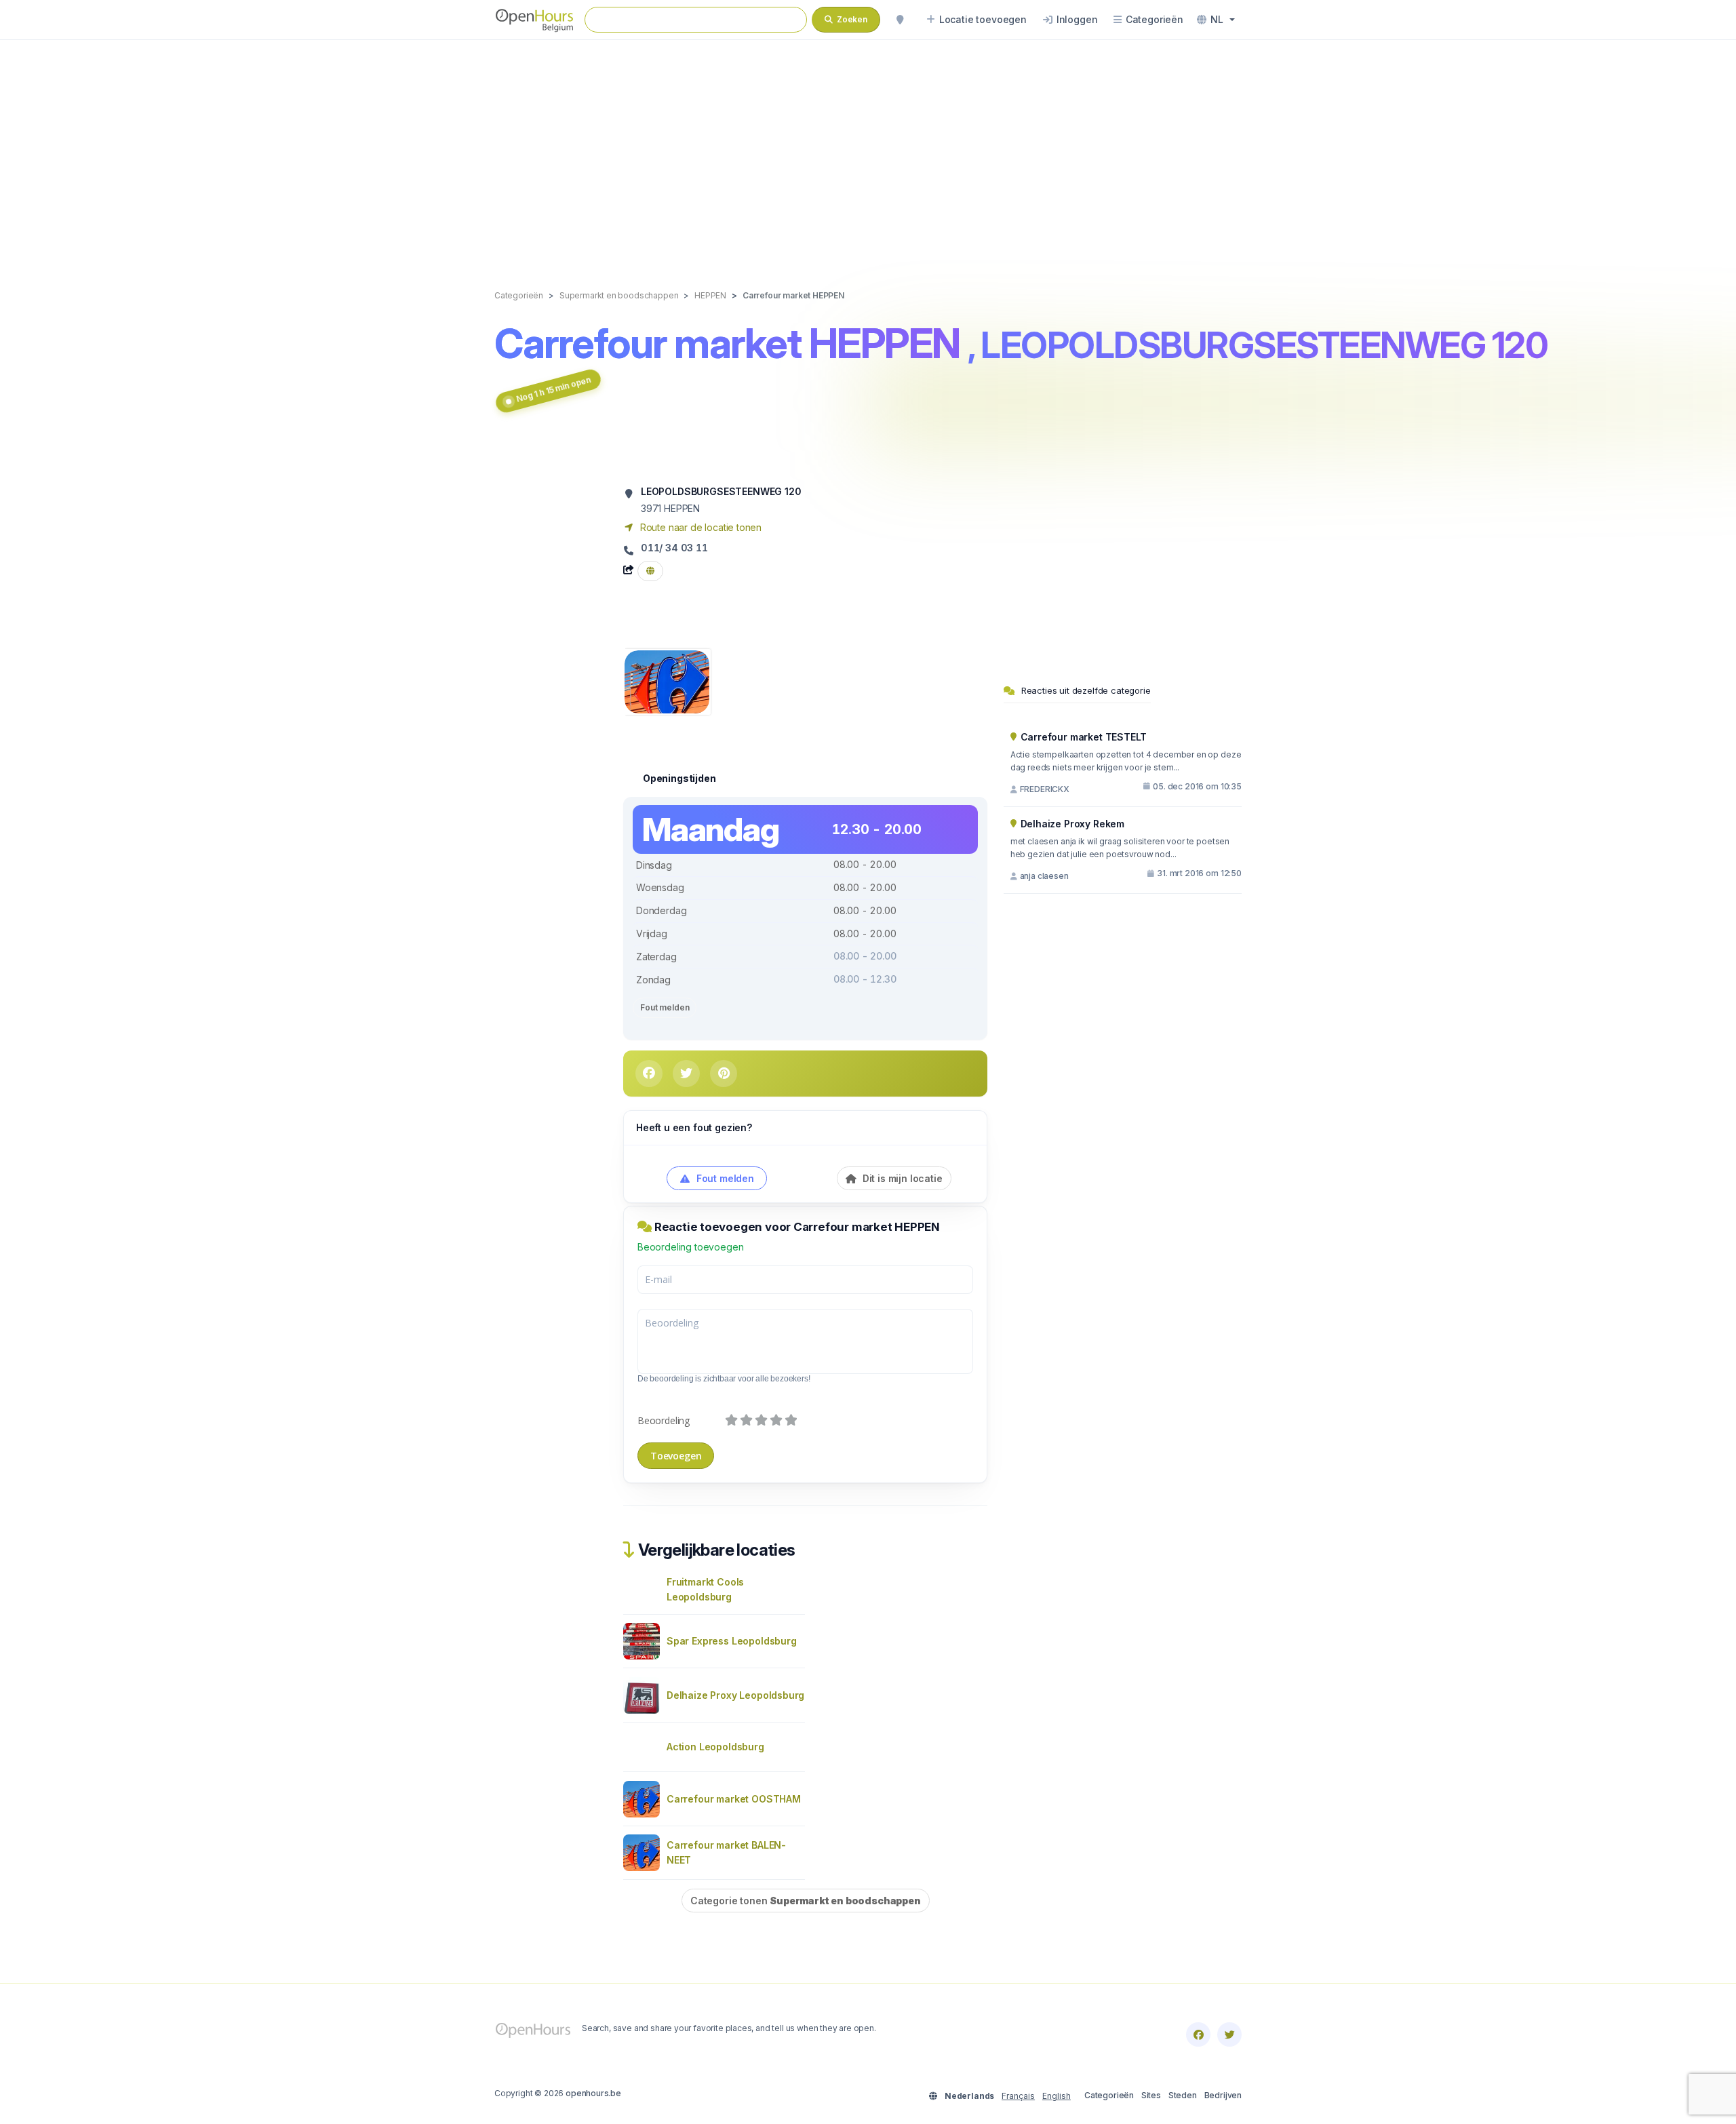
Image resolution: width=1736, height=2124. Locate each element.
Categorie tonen (806, 1901)
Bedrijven (1223, 2095)
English (1057, 2096)
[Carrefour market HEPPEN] (667, 681)
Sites (1151, 2095)
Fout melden (665, 1007)
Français (1018, 2096)
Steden (1183, 2095)
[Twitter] (1229, 2034)
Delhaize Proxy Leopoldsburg (735, 1695)
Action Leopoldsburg (715, 1747)
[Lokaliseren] (900, 20)
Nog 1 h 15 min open (554, 389)
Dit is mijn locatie (901, 1178)
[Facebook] (1198, 2034)
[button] (1216, 20)
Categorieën (1109, 2095)
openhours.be (593, 2093)
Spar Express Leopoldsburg (732, 1641)
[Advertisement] (868, 151)
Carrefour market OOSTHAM (734, 1799)
